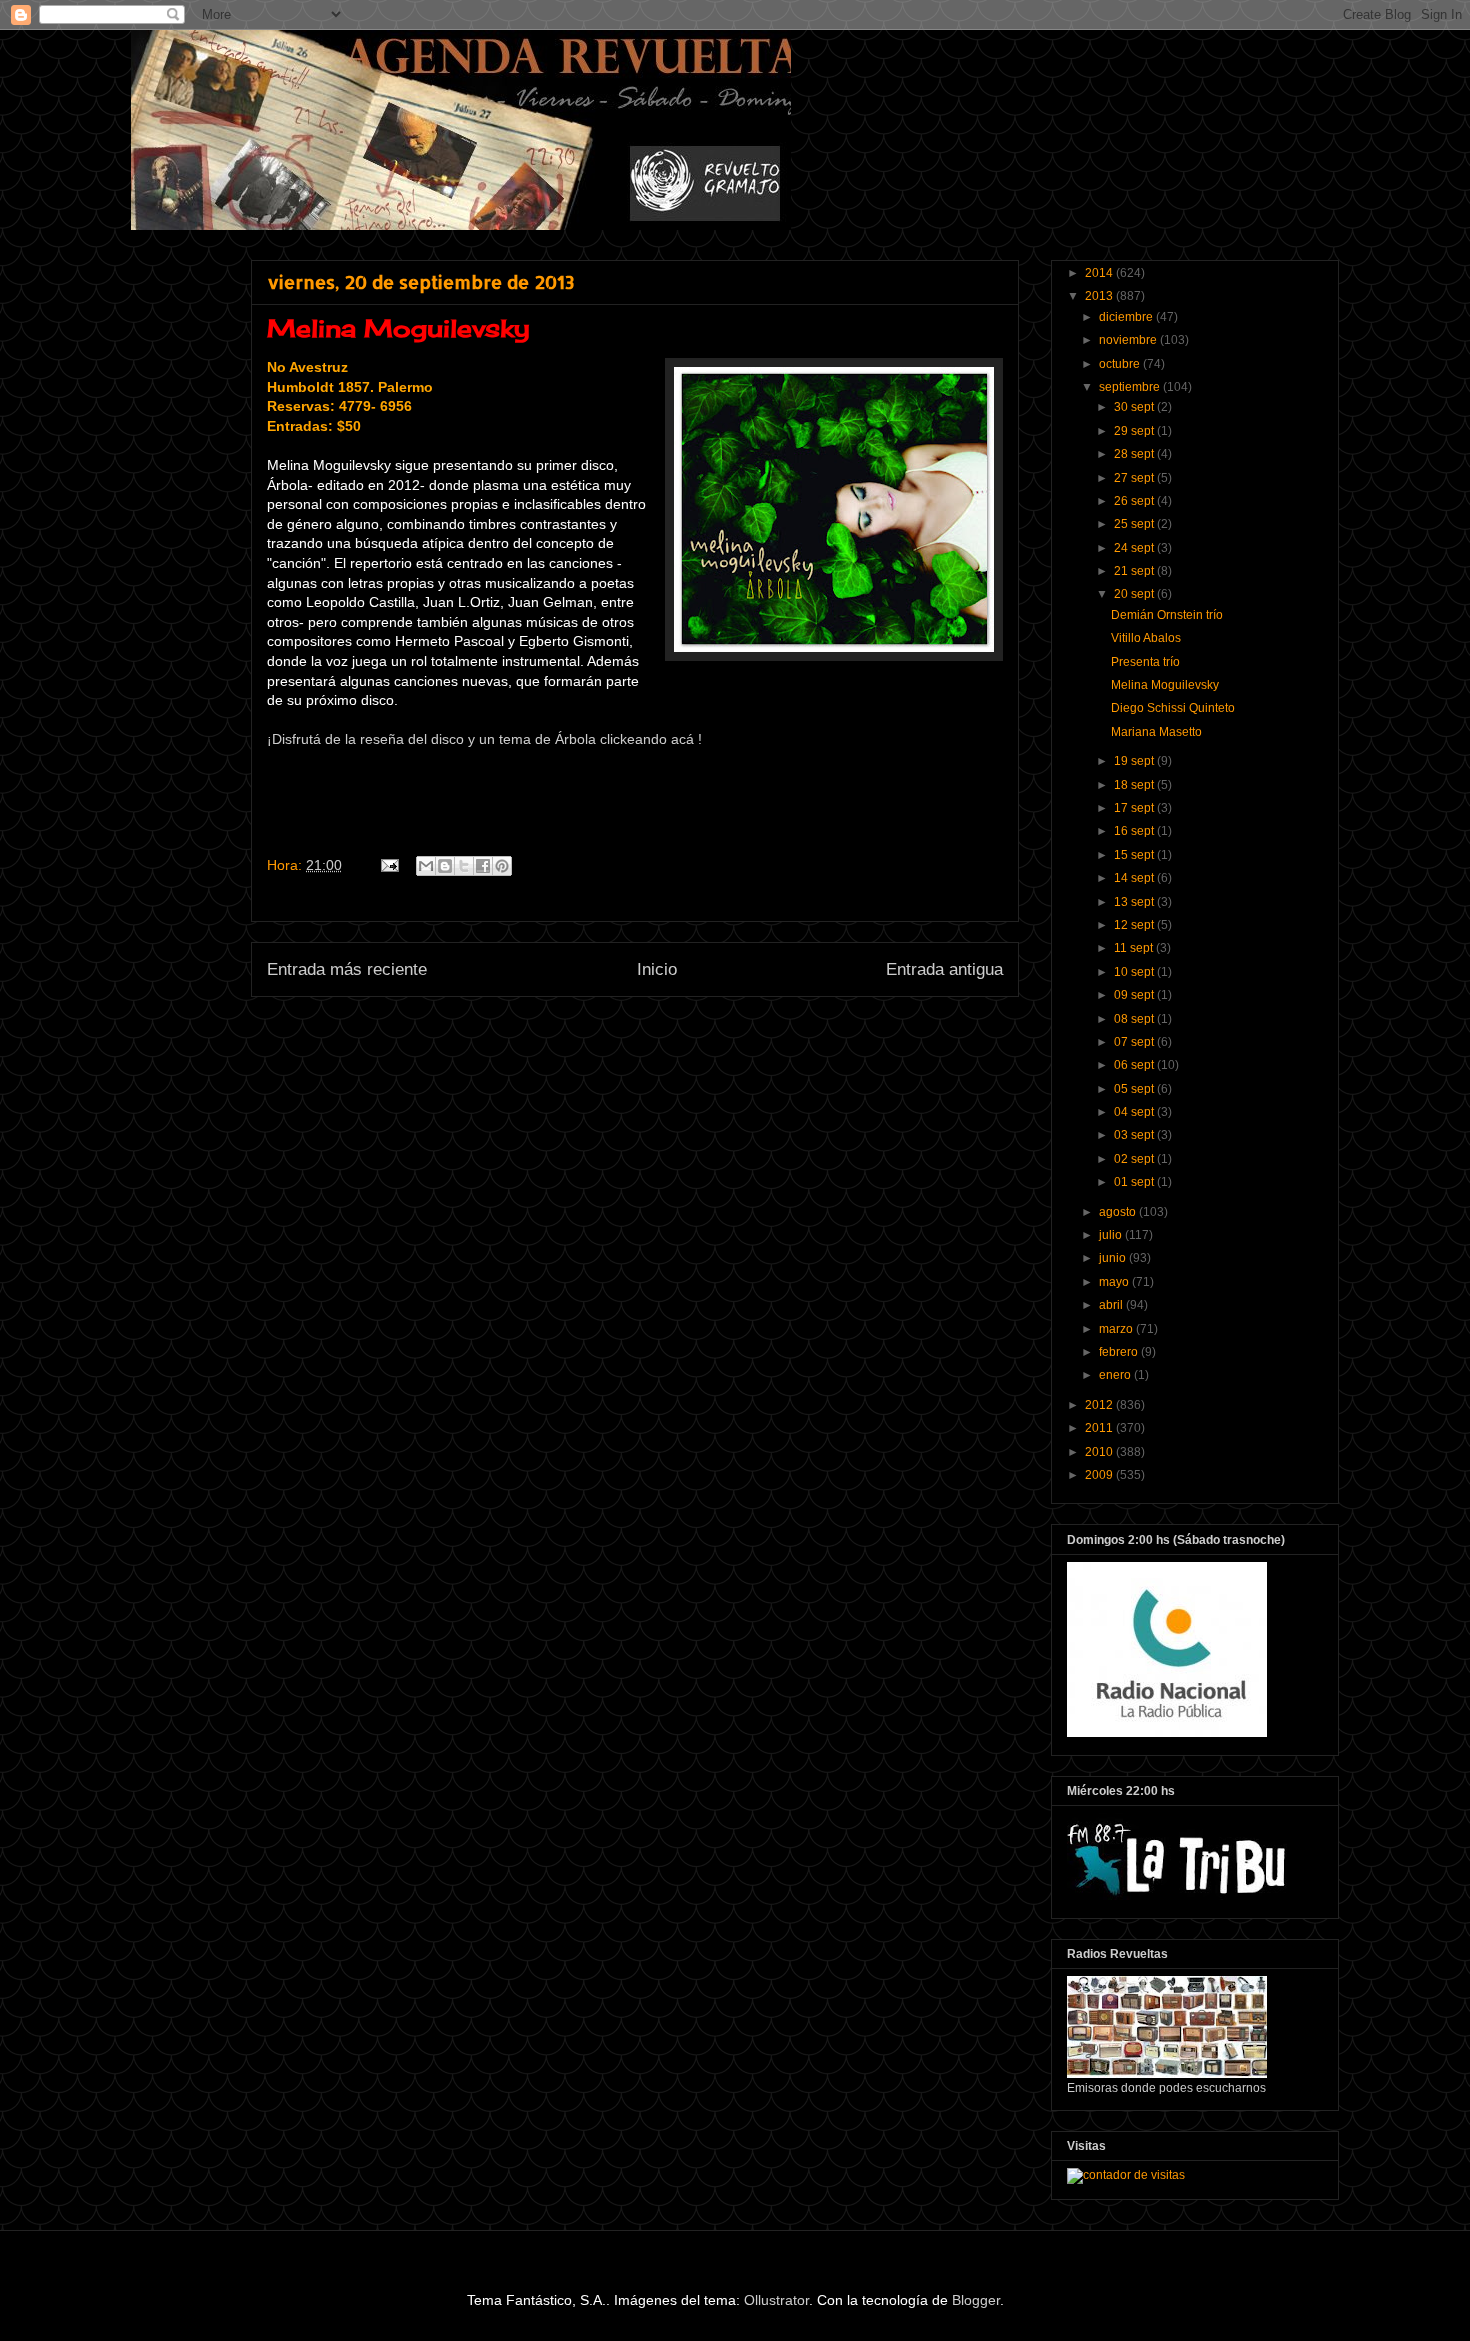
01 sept (1135, 1182)
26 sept (1135, 501)
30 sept (1135, 407)
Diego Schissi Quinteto (1173, 708)
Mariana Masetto (1156, 732)
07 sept (1135, 1042)
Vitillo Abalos (1146, 638)
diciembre (1127, 317)
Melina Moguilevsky (1165, 685)
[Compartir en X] (464, 866)
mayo (1115, 1282)
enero (1116, 1375)
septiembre (1131, 387)
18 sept (1135, 785)
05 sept (1135, 1089)
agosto (1119, 1212)
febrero (1120, 1352)
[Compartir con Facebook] (483, 866)
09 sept (1135, 995)
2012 (1100, 1405)
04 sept (1135, 1112)
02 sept (1135, 1159)
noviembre (1129, 340)
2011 (1100, 1428)
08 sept (1135, 1019)
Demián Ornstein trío (1167, 615)
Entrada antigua (944, 969)
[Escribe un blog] (445, 866)
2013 (1100, 296)
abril (1112, 1305)
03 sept (1135, 1135)
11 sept (1135, 948)
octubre (1121, 364)
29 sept (1135, 431)
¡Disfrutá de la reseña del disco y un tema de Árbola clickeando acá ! (484, 739)
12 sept (1135, 925)
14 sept (1135, 878)
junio (1114, 1258)
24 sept (1135, 548)
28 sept (1135, 454)
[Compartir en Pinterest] (502, 866)
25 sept (1135, 524)
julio (1112, 1235)
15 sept (1135, 855)
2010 (1100, 1452)
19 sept (1135, 761)
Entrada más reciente (347, 969)
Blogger (976, 2300)
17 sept (1135, 808)
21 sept (1135, 571)
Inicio (657, 969)
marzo (1117, 1329)
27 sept (1135, 478)
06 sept (1135, 1065)
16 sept (1135, 831)
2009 (1100, 1475)
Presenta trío (1145, 662)
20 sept (1135, 594)
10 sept (1135, 972)
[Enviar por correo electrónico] (426, 866)
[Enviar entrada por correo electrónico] (388, 865)
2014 (1100, 273)
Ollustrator (776, 2300)
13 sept (1135, 902)
